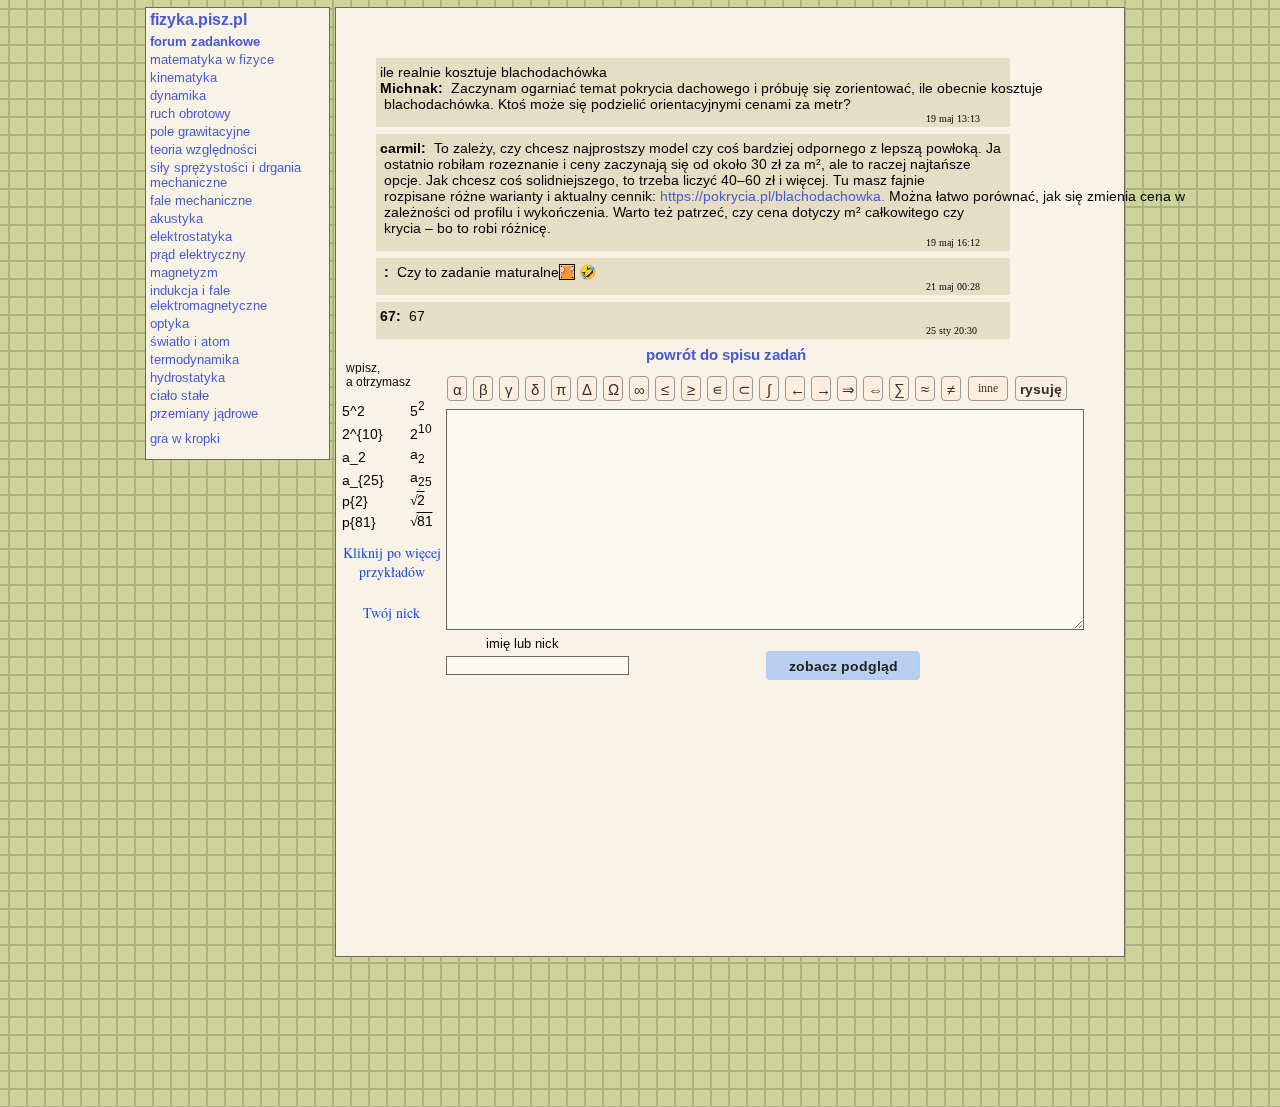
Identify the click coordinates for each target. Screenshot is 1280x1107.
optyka (169, 323)
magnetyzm (184, 272)
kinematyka (183, 77)
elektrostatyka (191, 236)
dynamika (178, 95)
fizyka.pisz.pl (198, 19)
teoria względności (203, 149)
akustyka (176, 218)
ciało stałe (179, 395)
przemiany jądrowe (204, 413)
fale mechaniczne (201, 200)
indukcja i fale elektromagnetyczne (208, 298)
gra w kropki (185, 438)
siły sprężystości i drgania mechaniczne (225, 175)
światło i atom (190, 341)
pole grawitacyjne (200, 131)
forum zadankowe (205, 41)
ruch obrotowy (190, 113)
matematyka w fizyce (212, 59)
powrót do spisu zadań (726, 354)
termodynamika (194, 359)
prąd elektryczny (198, 254)
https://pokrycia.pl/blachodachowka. (774, 196)
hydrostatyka (187, 377)
